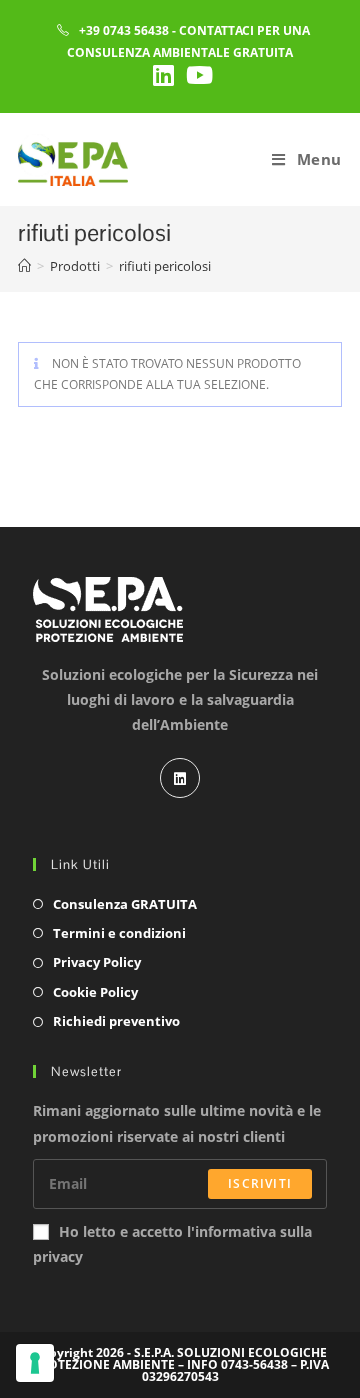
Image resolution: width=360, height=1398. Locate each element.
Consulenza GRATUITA (125, 904)
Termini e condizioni (119, 933)
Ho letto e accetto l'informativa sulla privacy (172, 1244)
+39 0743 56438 (124, 30)
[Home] (24, 266)
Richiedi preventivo (116, 1021)
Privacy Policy (97, 962)
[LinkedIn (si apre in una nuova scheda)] (163, 75)
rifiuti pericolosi (165, 266)
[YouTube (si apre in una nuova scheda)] (196, 75)
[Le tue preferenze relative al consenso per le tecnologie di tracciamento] (35, 1363)
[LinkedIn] (180, 778)
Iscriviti (260, 1183)
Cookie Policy (95, 992)
